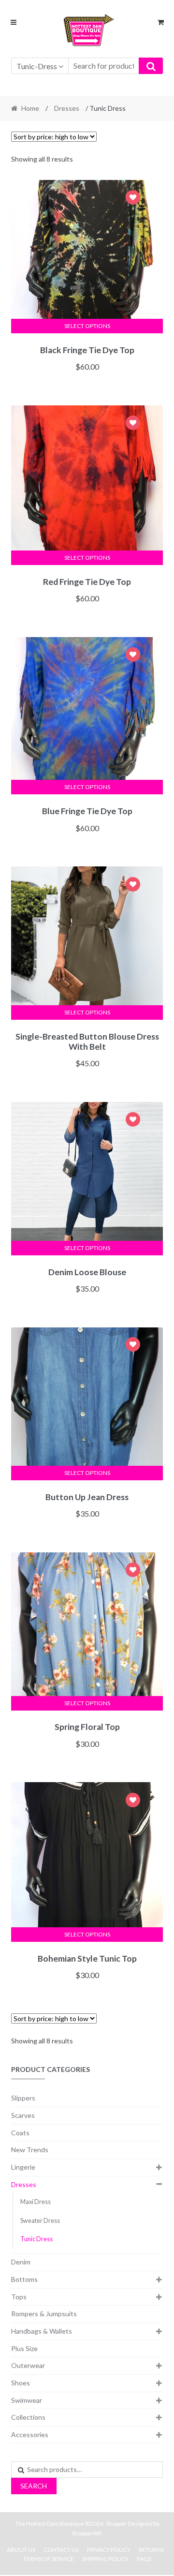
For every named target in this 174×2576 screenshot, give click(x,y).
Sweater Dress (40, 2221)
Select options (87, 326)
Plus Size (24, 2348)
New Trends (30, 2150)
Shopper (116, 2524)
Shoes (21, 2383)
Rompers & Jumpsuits (44, 2314)
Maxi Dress (36, 2202)
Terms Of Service (49, 2559)
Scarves (23, 2115)
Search (34, 2486)
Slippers (23, 2098)
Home (30, 108)
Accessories (30, 2435)
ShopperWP (87, 2533)
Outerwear (28, 2365)
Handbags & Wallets (42, 2331)
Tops (19, 2297)
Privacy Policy (109, 2550)
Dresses (67, 108)
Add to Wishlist (133, 199)
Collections (28, 2417)
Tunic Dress (36, 2239)
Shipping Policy (105, 2559)
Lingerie (23, 2167)
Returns (151, 2550)
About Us (21, 2550)
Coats (20, 2133)
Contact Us (61, 2550)
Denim (21, 2262)
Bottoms (24, 2279)
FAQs (144, 2559)
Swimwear (27, 2400)
